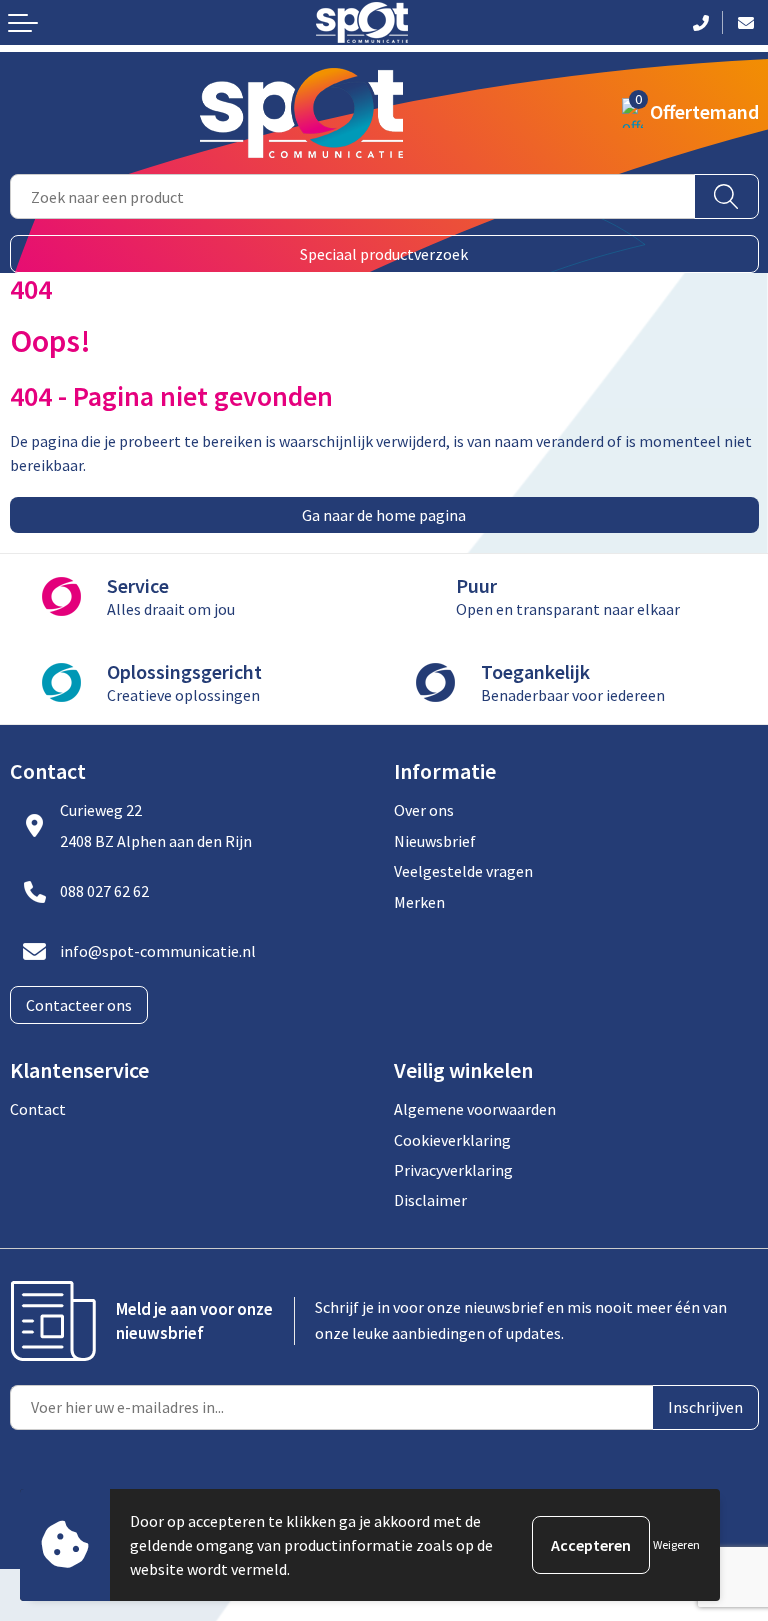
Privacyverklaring (453, 1170)
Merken (419, 902)
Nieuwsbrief (435, 841)
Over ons (424, 810)
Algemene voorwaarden (475, 1109)
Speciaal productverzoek (384, 254)
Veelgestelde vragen (463, 871)
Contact (38, 1109)
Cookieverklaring (452, 1140)
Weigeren (676, 1544)
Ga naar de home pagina (384, 515)
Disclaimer (430, 1200)
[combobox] (352, 196)
